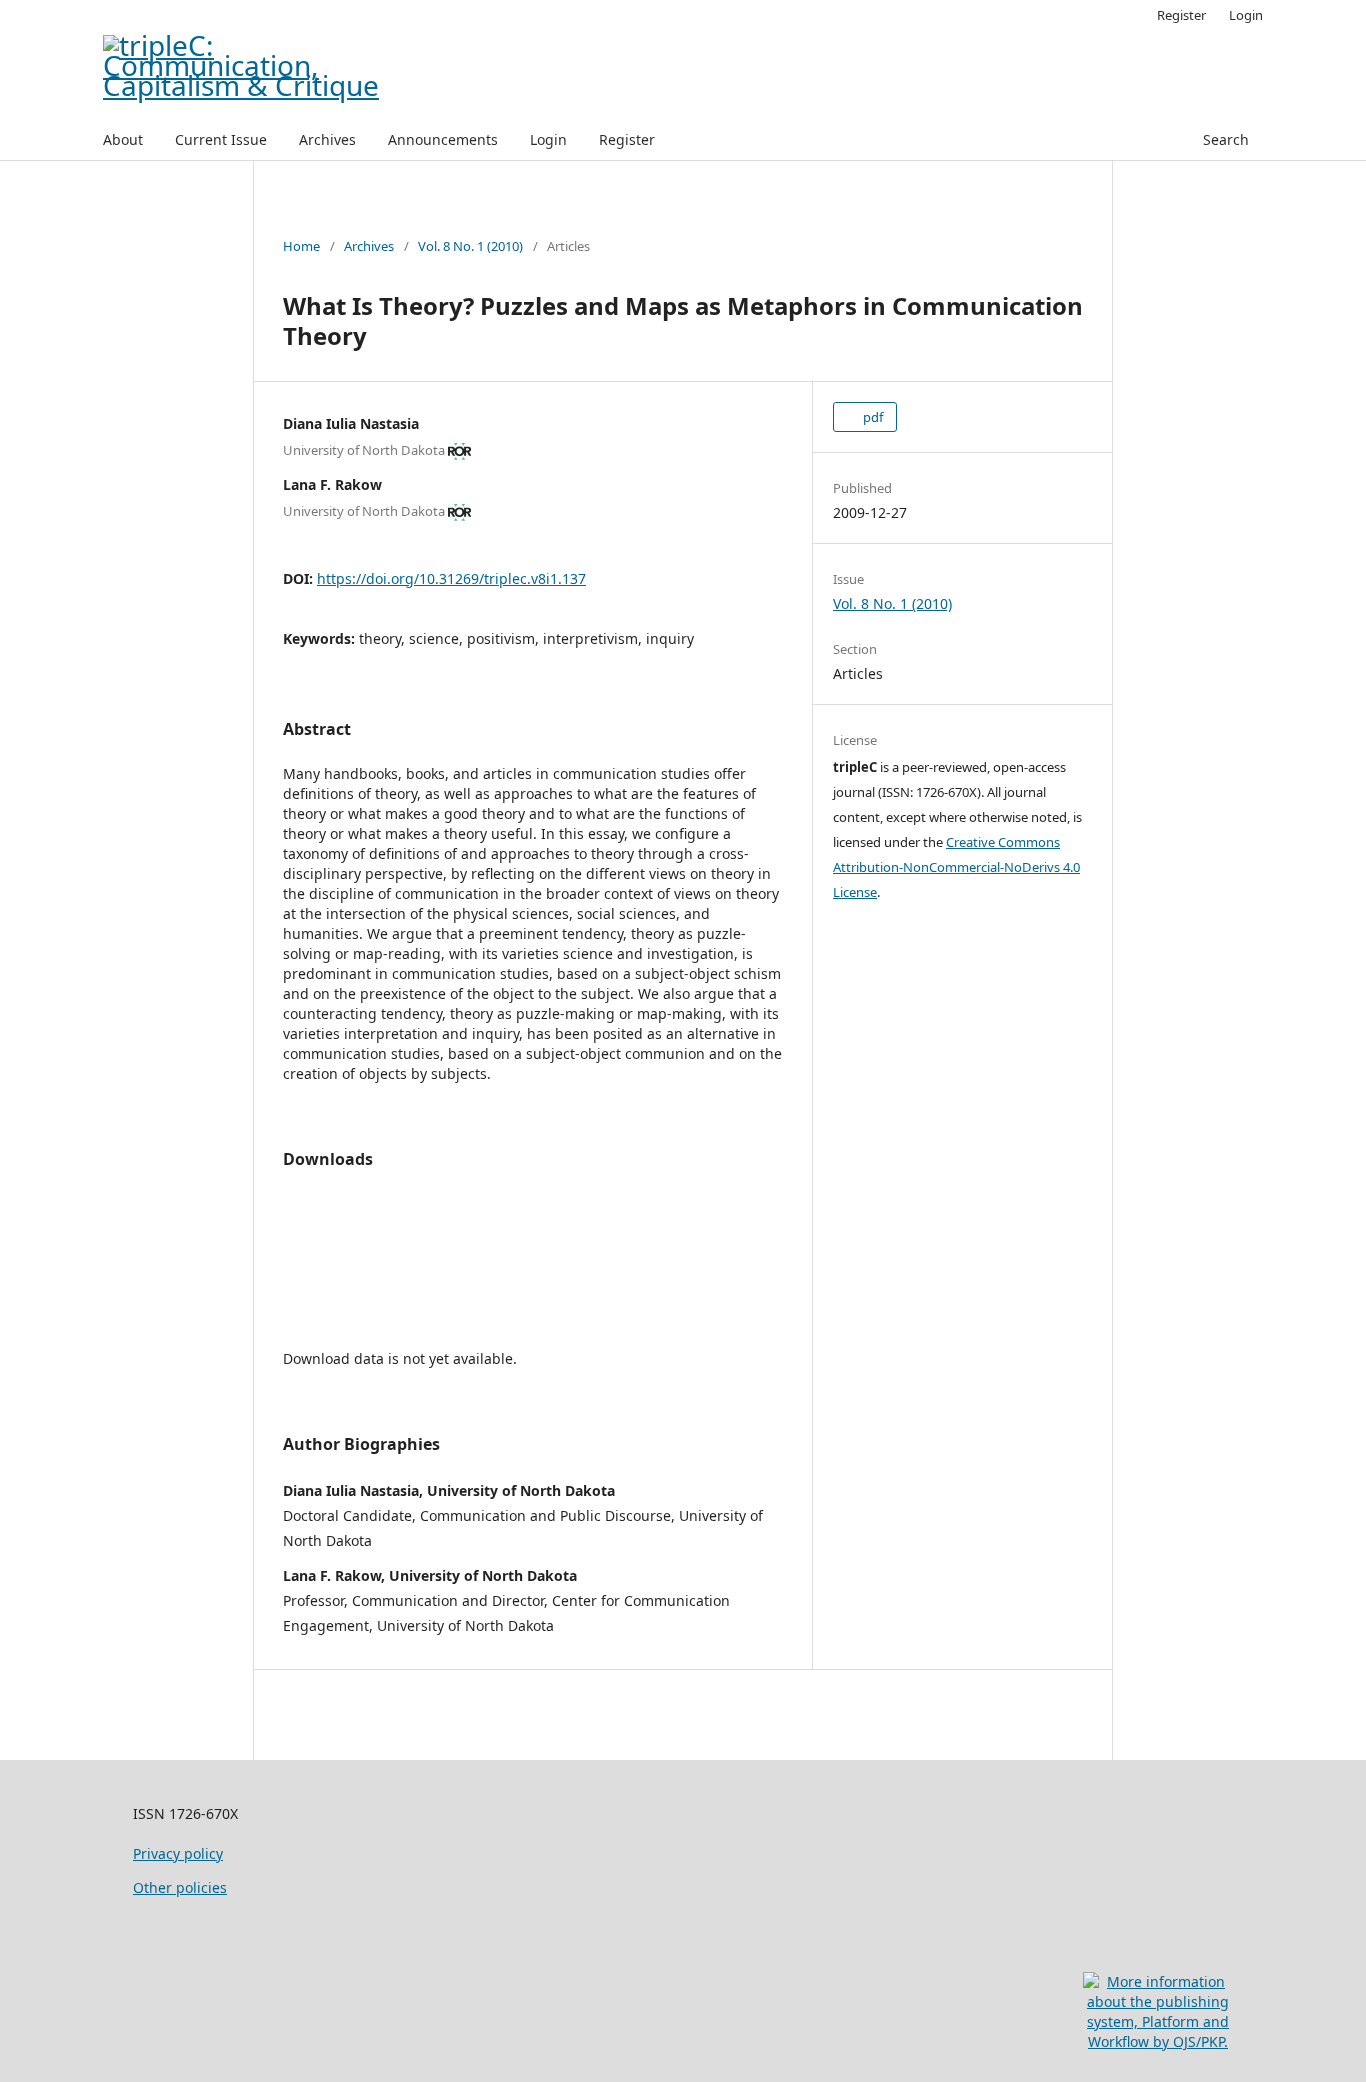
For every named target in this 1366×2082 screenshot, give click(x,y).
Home (301, 246)
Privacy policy (178, 1853)
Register (627, 139)
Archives (327, 139)
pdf (871, 417)
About (123, 139)
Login (548, 139)
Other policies (180, 1887)
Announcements (443, 139)
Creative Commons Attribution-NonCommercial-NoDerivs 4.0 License (956, 867)
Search (1226, 139)
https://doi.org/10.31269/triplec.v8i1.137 (451, 578)
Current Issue (221, 139)
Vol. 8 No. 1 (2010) (470, 246)
